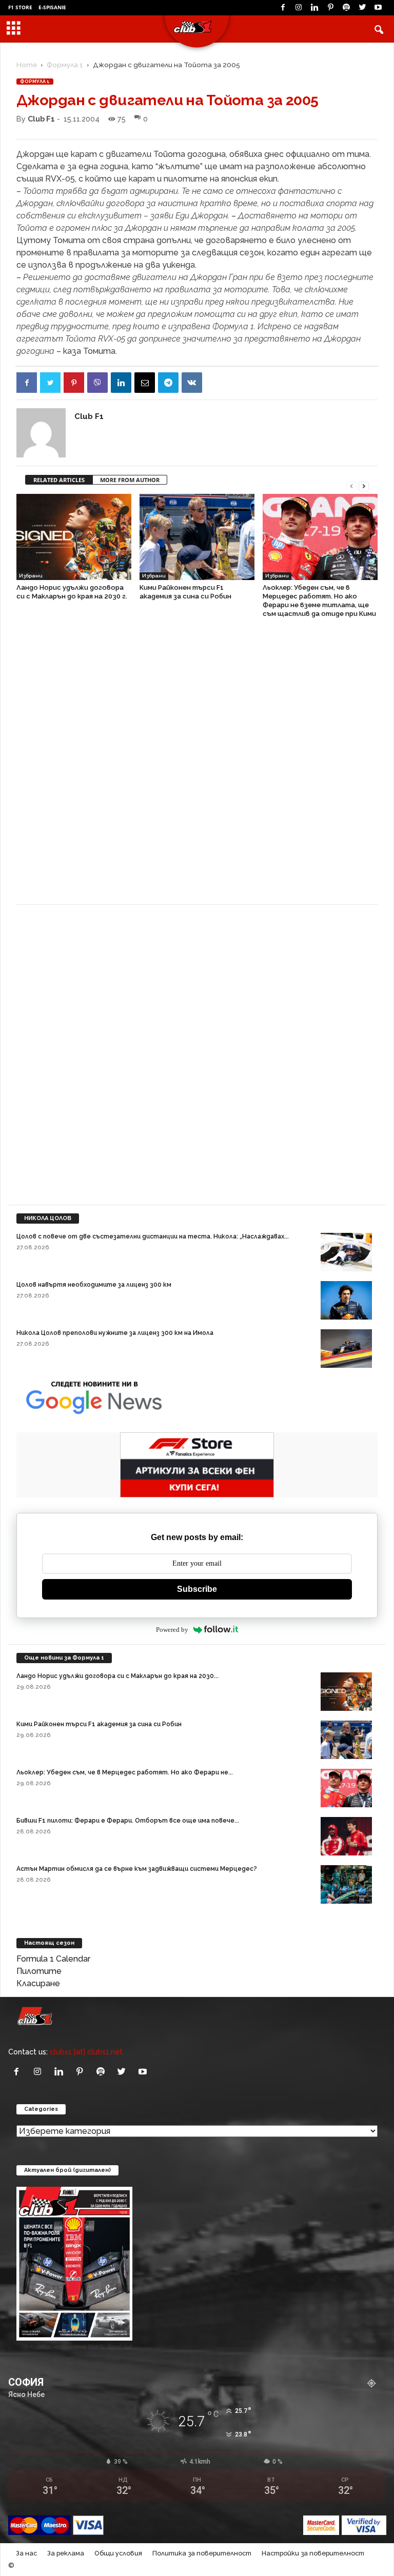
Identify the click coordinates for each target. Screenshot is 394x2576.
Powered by (172, 1630)
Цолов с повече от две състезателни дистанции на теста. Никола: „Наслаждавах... (153, 1236)
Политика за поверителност (202, 2553)
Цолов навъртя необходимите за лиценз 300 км (94, 1285)
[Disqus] (197, 767)
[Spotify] (346, 8)
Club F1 (41, 119)
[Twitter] (362, 8)
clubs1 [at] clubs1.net (86, 2052)
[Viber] (97, 383)
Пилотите (39, 1971)
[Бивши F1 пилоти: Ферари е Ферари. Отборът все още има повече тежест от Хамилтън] (346, 1836)
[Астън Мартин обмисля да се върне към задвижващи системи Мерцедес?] (346, 1884)
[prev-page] (351, 485)
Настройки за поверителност (313, 2553)
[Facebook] (283, 8)
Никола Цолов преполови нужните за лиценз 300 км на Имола (115, 1333)
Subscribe (197, 1589)
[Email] (145, 383)
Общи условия (118, 2553)
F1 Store (20, 7)
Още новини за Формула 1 (64, 1658)
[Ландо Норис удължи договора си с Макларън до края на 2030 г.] (74, 537)
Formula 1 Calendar (53, 1959)
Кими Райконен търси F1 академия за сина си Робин (99, 1724)
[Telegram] (168, 383)
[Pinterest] (330, 8)
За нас (26, 2553)
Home (27, 65)
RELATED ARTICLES (59, 480)
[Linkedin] (314, 8)
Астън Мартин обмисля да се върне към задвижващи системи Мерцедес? (137, 1869)
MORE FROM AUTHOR (130, 480)
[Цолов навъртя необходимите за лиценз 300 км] (346, 1300)
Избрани (31, 576)
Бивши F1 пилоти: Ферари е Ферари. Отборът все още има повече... (128, 1821)
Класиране (38, 1983)
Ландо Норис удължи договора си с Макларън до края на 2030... (117, 1676)
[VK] (192, 383)
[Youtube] (378, 8)
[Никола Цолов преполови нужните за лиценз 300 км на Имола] (346, 1349)
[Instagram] (299, 8)
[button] (379, 29)
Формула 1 (65, 65)
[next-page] (364, 485)
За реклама (66, 2553)
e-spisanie (52, 7)
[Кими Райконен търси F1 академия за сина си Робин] (197, 537)
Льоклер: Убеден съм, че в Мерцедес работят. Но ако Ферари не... (125, 1772)
